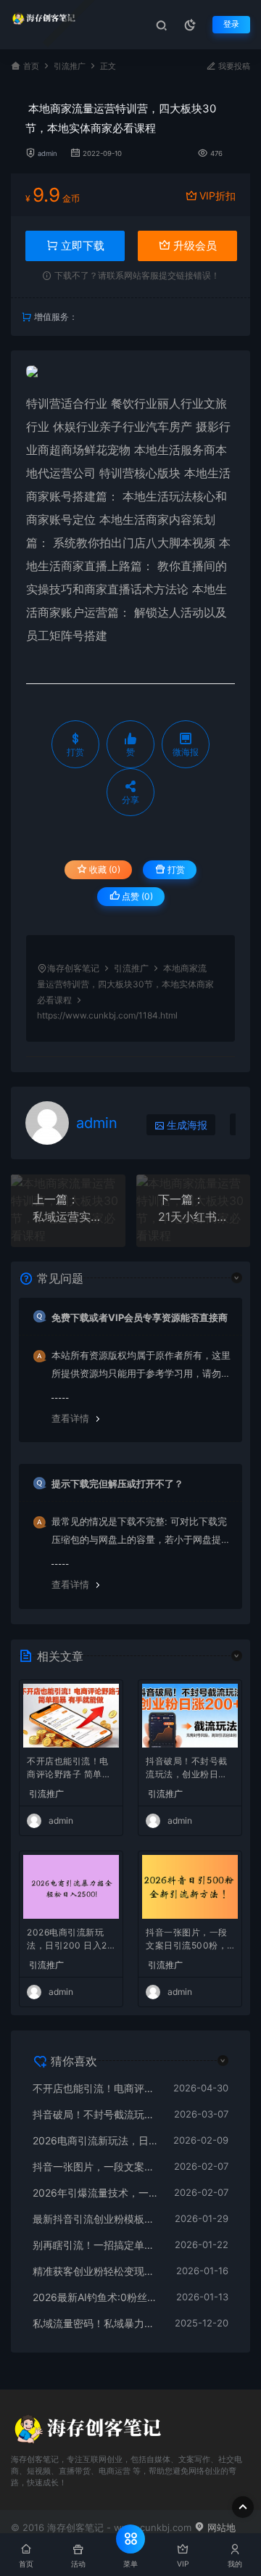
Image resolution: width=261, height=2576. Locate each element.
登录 (231, 24)
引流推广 (70, 66)
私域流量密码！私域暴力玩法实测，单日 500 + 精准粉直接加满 (96, 2323)
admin (47, 153)
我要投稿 (233, 66)
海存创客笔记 (73, 968)
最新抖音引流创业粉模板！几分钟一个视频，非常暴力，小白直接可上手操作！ (96, 2219)
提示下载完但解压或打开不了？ (117, 1484)
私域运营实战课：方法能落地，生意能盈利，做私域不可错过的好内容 (68, 1217)
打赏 (175, 869)
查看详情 (70, 1418)
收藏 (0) (104, 869)
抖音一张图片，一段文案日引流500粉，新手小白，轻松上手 (187, 1940)
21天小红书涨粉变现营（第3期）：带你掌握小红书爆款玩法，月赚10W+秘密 (194, 1217)
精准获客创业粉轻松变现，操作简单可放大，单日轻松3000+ (97, 2271)
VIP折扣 (217, 196)
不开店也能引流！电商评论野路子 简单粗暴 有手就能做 (69, 1769)
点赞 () (136, 896)
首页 (31, 66)
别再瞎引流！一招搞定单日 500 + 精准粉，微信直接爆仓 (96, 2245)
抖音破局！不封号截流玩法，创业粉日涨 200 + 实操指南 (187, 1769)
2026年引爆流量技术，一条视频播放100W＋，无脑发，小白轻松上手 (96, 2193)
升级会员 (194, 246)
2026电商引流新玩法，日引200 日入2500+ (70, 1940)
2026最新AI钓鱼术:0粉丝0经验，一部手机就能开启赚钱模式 (97, 2297)
